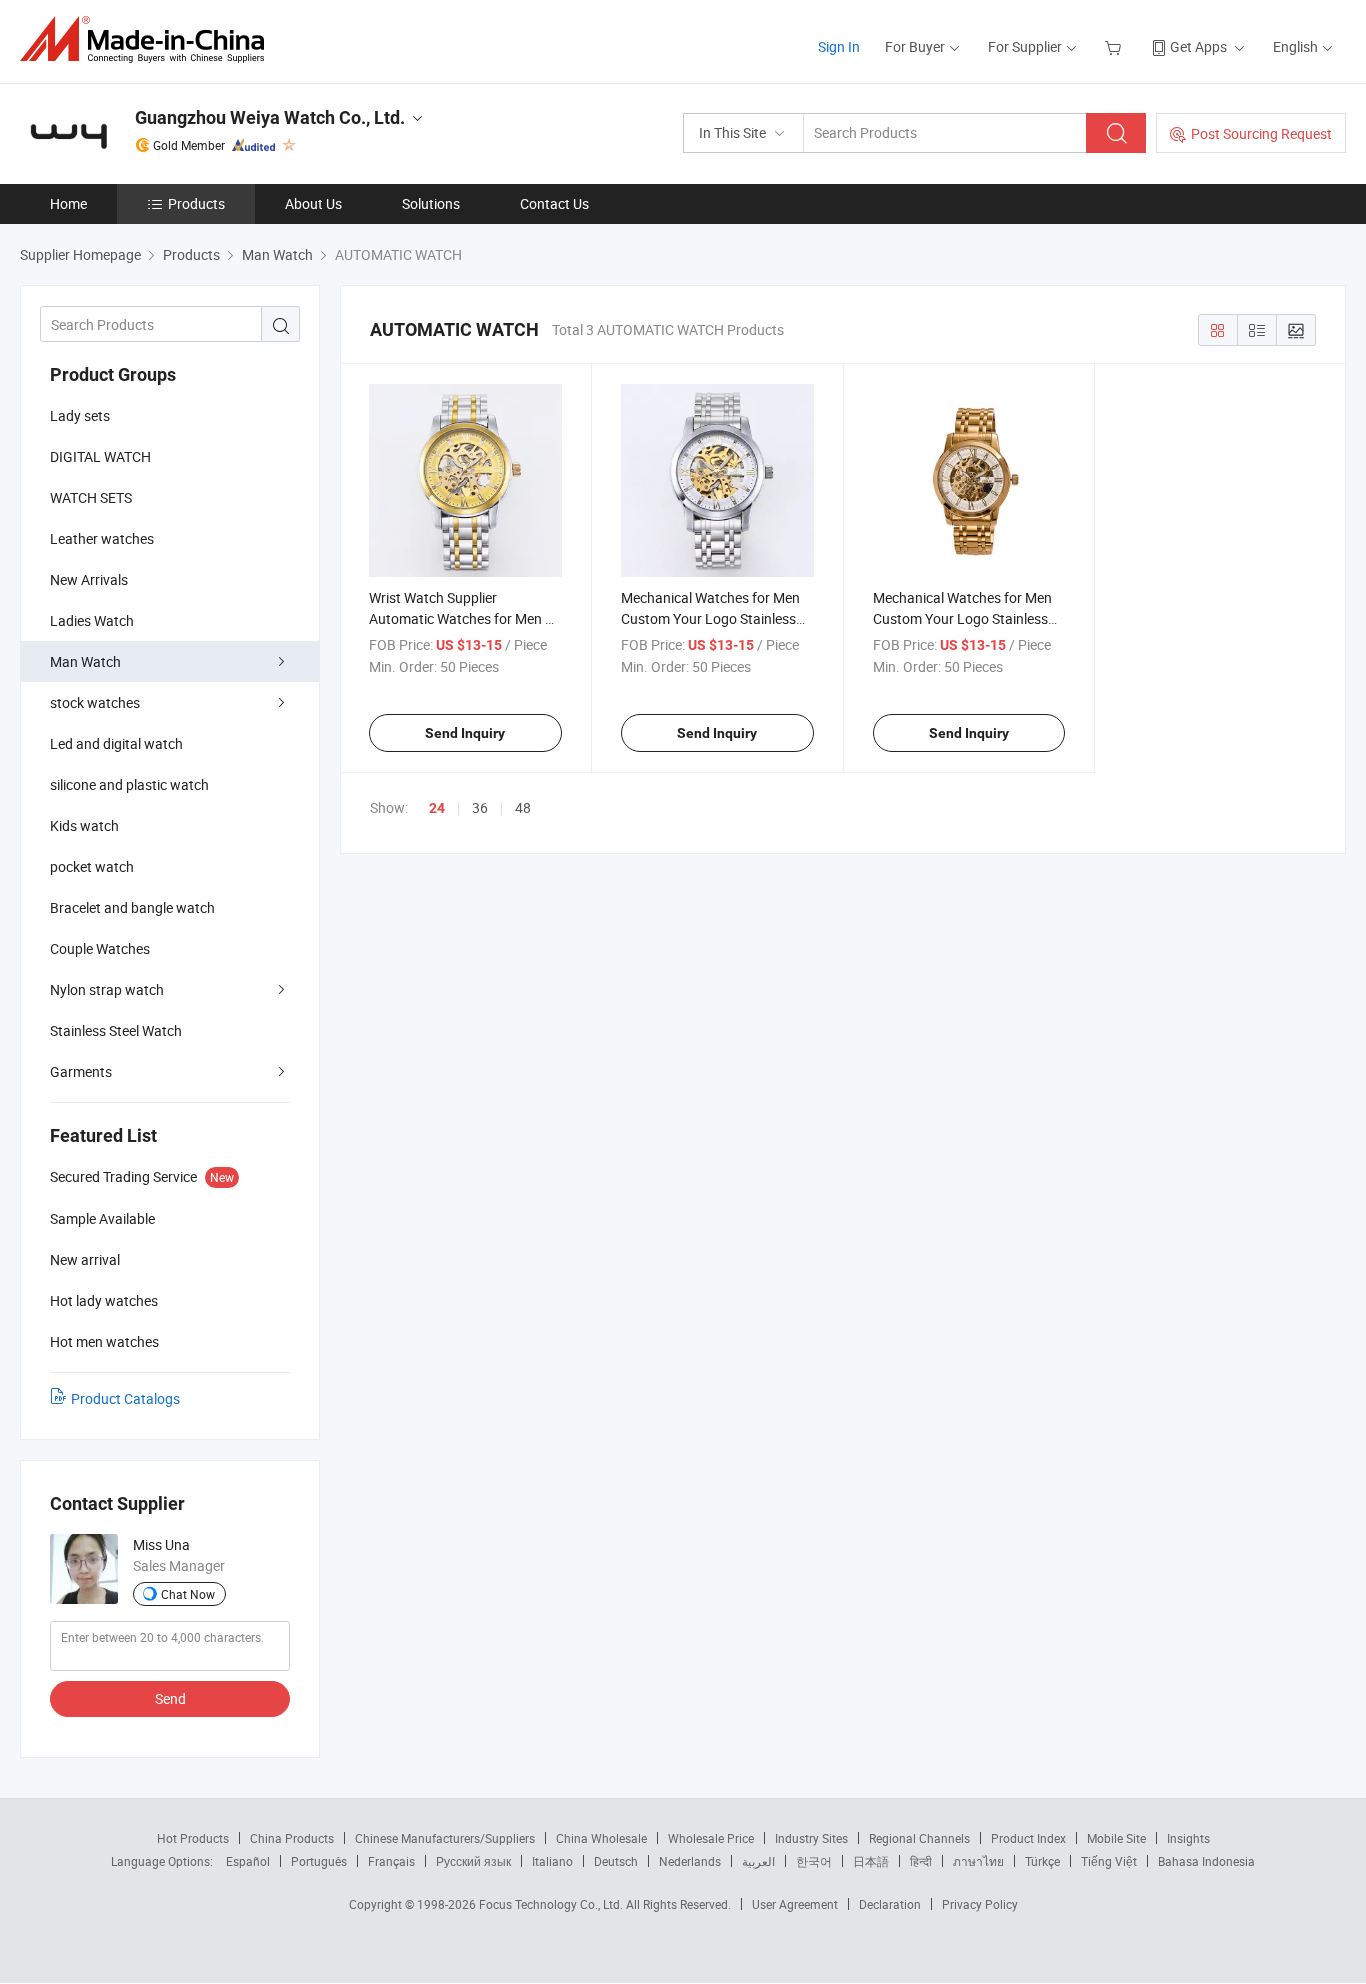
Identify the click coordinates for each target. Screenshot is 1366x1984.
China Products (292, 1838)
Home (68, 203)
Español (248, 1861)
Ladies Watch (92, 620)
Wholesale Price (711, 1838)
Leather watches (102, 538)
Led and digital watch (116, 743)
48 (523, 807)
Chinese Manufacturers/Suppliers (445, 1838)
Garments (81, 1071)
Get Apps (1198, 46)
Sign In (839, 46)
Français (391, 1861)
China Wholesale (601, 1838)
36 (480, 807)
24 (437, 808)
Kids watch (84, 825)
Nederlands (690, 1861)
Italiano (552, 1861)
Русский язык (473, 1861)
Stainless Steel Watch (116, 1030)
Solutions (431, 203)
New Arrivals (89, 579)
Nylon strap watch (107, 989)
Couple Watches (100, 948)
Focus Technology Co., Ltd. (552, 1904)
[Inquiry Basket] (1115, 46)
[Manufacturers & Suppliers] (148, 39)
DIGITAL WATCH (100, 456)
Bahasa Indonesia (1206, 1861)
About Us (313, 203)
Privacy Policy (980, 1904)
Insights (1188, 1838)
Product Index (1028, 1838)
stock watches (95, 702)
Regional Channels (919, 1838)
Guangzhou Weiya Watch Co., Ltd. (270, 117)
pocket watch (92, 866)
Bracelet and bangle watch (132, 907)
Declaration (890, 1904)
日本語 (871, 1861)
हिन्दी (921, 1861)
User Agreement (795, 1904)
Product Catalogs (125, 1398)
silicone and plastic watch (129, 784)
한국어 (814, 1861)
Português (319, 1861)
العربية (758, 1861)
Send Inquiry (465, 733)
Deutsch (616, 1861)
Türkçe (1042, 1861)
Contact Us (554, 203)
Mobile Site (1116, 1838)
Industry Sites (811, 1838)
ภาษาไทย (978, 1861)
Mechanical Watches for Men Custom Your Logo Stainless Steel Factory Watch (962, 618)
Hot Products (193, 1838)
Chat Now (188, 1594)
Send (170, 1698)
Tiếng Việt (1109, 1861)
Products (196, 203)
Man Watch (85, 661)
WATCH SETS (91, 497)
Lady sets (80, 415)
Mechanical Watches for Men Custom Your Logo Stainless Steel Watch (710, 618)
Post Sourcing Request (1261, 133)
